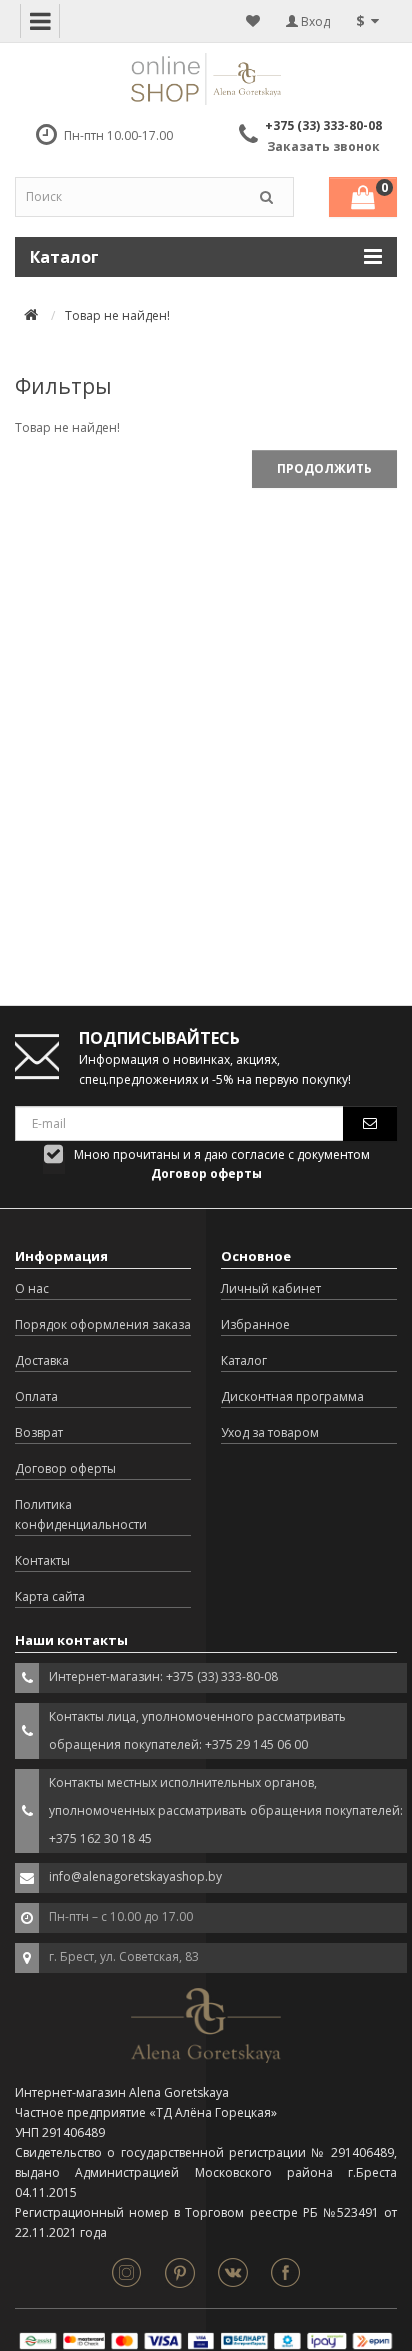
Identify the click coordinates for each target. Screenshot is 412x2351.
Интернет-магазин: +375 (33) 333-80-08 (163, 1676)
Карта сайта (50, 1596)
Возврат (39, 1432)
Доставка (42, 1360)
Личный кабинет (271, 1288)
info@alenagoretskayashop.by (135, 1876)
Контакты (42, 1560)
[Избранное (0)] (253, 21)
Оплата (36, 1396)
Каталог (244, 1360)
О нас (32, 1288)
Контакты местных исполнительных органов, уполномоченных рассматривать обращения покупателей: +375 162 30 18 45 (226, 1810)
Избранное (255, 1324)
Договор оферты (65, 1468)
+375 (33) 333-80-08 (323, 125)
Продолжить (324, 468)
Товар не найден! (117, 315)
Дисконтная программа (292, 1396)
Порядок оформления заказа (103, 1324)
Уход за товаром (270, 1432)
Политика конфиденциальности (81, 1514)
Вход (314, 21)
